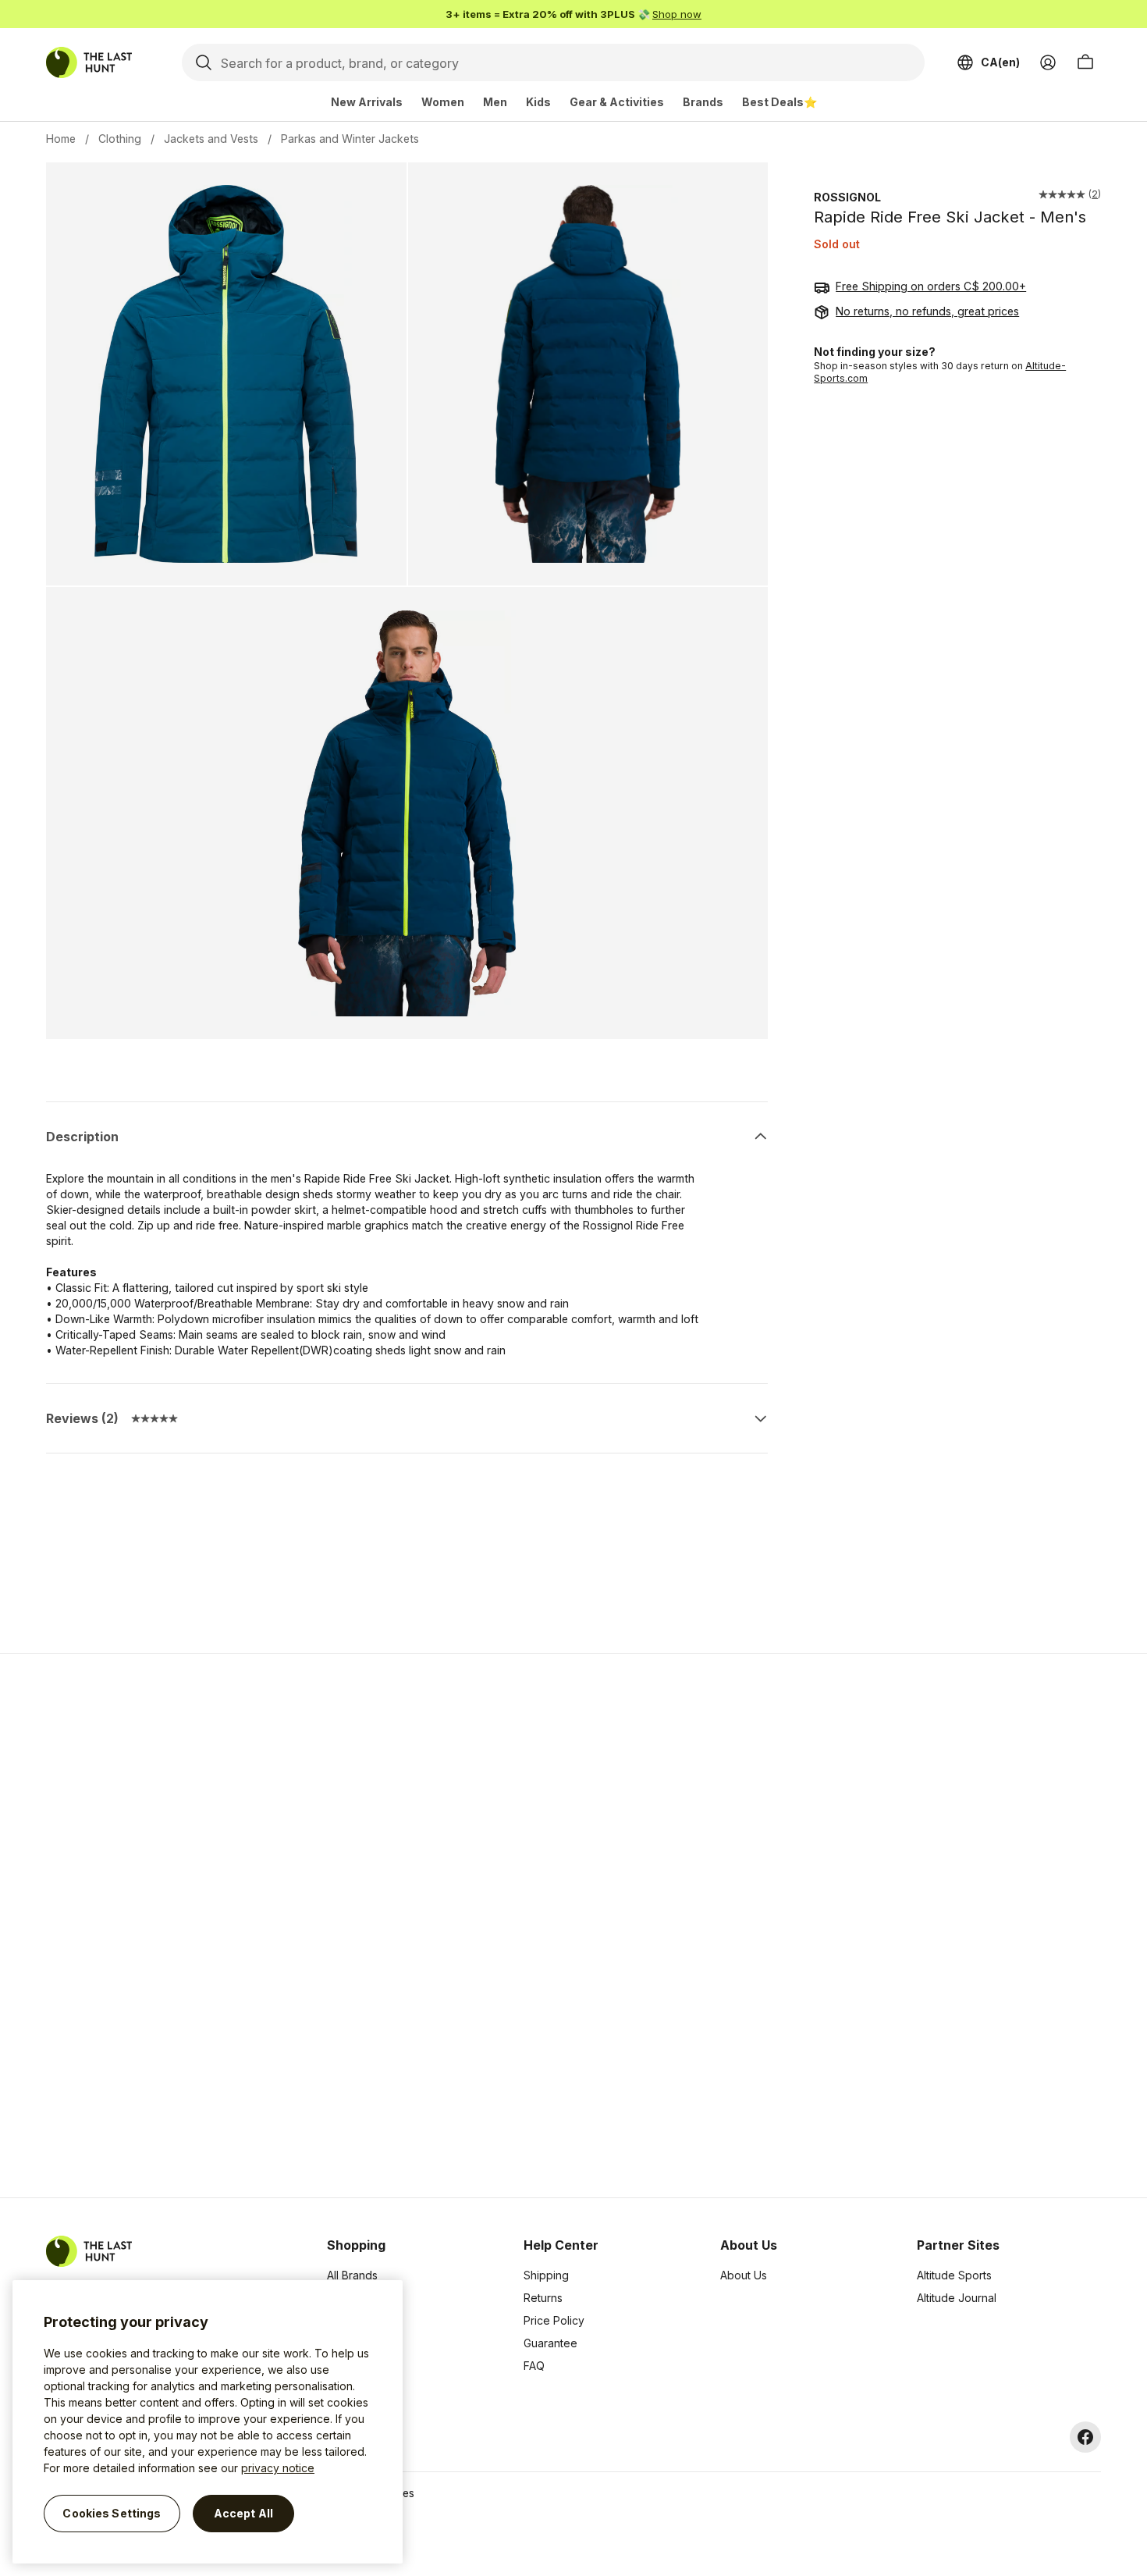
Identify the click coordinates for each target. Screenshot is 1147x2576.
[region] (208, 2422)
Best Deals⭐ (779, 102)
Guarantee (550, 2343)
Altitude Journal (957, 2298)
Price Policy (554, 2320)
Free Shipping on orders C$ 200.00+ (931, 287)
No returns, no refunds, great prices (927, 312)
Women (443, 102)
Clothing (120, 139)
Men (495, 102)
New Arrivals (367, 102)
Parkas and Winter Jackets (350, 139)
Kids (538, 102)
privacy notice (278, 2468)
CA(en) (1000, 62)
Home (61, 139)
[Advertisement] (325, 1926)
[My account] (1048, 62)
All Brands (352, 2275)
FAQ (534, 2366)
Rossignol (847, 197)
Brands (703, 102)
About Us (744, 2275)
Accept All (243, 2513)
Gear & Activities (617, 102)
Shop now (677, 14)
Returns (543, 2298)
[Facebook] (1085, 2437)
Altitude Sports (954, 2275)
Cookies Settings (112, 2513)
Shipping (546, 2275)
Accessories (359, 2320)
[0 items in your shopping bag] (1085, 62)
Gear (339, 2366)
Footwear (351, 2343)
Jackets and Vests (211, 139)
